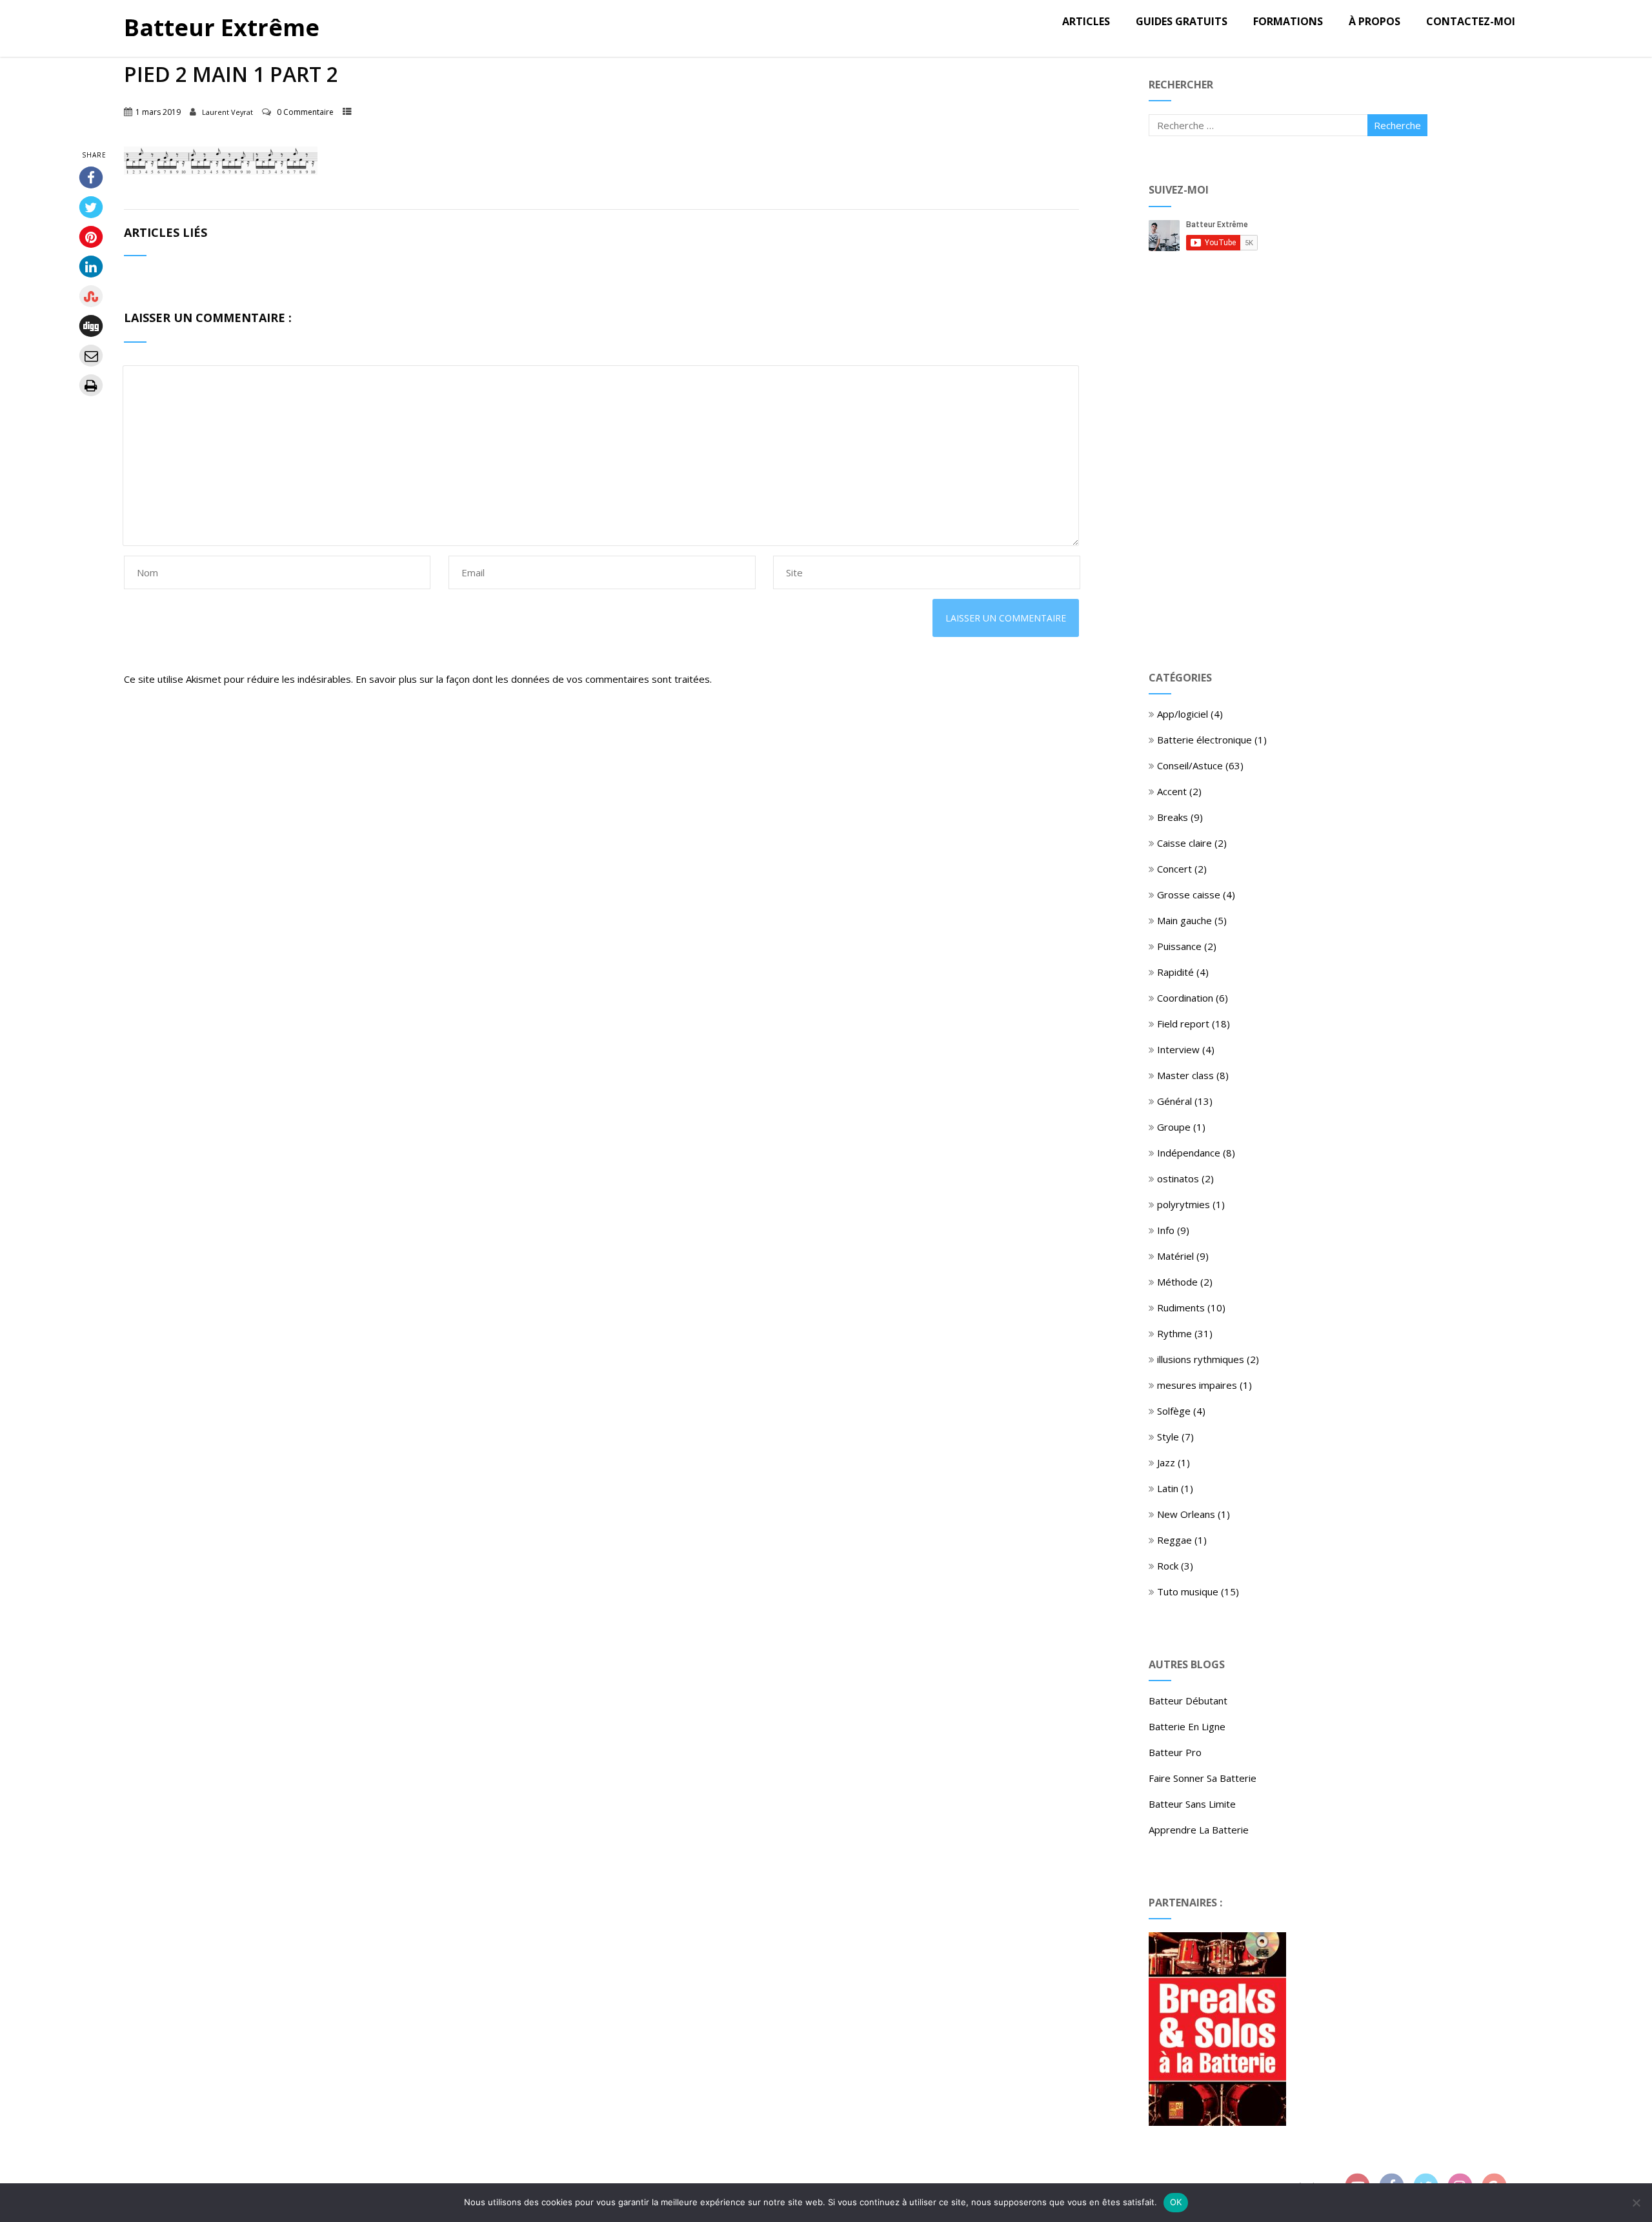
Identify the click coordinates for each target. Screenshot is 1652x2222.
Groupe (1174, 1127)
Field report (1183, 1024)
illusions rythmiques (1201, 1359)
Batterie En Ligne (1187, 1726)
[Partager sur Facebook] (91, 177)
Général (1174, 1101)
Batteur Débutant (1188, 1701)
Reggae (1174, 1540)
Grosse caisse (1189, 894)
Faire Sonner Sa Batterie (1203, 1778)
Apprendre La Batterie (1199, 1830)
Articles (1086, 21)
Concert (1174, 869)
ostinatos (1178, 1178)
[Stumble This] (91, 296)
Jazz (1166, 1462)
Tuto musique (1188, 1591)
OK (1176, 2202)
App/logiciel (1183, 714)
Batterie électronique (1204, 740)
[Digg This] (91, 326)
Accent (1172, 791)
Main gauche (1184, 920)
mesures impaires (1197, 1385)
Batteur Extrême (222, 27)
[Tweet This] (91, 207)
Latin (1168, 1488)
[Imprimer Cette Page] (91, 385)
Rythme (1174, 1333)
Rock (1168, 1566)
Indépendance (1189, 1153)
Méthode (1177, 1282)
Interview (1178, 1049)
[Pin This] (91, 237)
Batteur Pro (1175, 1752)
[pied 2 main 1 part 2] (221, 171)
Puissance (1179, 946)
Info (1166, 1230)
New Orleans (1186, 1514)
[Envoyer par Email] (91, 356)
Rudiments (1181, 1308)
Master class (1185, 1075)
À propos (1375, 21)
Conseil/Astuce (1190, 765)
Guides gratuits (1182, 21)
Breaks (1173, 817)
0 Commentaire (305, 112)
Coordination (1185, 998)
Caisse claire (1184, 843)
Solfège (1174, 1411)
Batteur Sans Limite (1192, 1804)
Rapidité (1175, 972)
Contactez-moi (1471, 21)
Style (1168, 1437)
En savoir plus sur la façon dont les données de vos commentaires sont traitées (533, 679)
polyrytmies (1184, 1204)
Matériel (1175, 1256)
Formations (1288, 21)
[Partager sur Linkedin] (91, 267)
